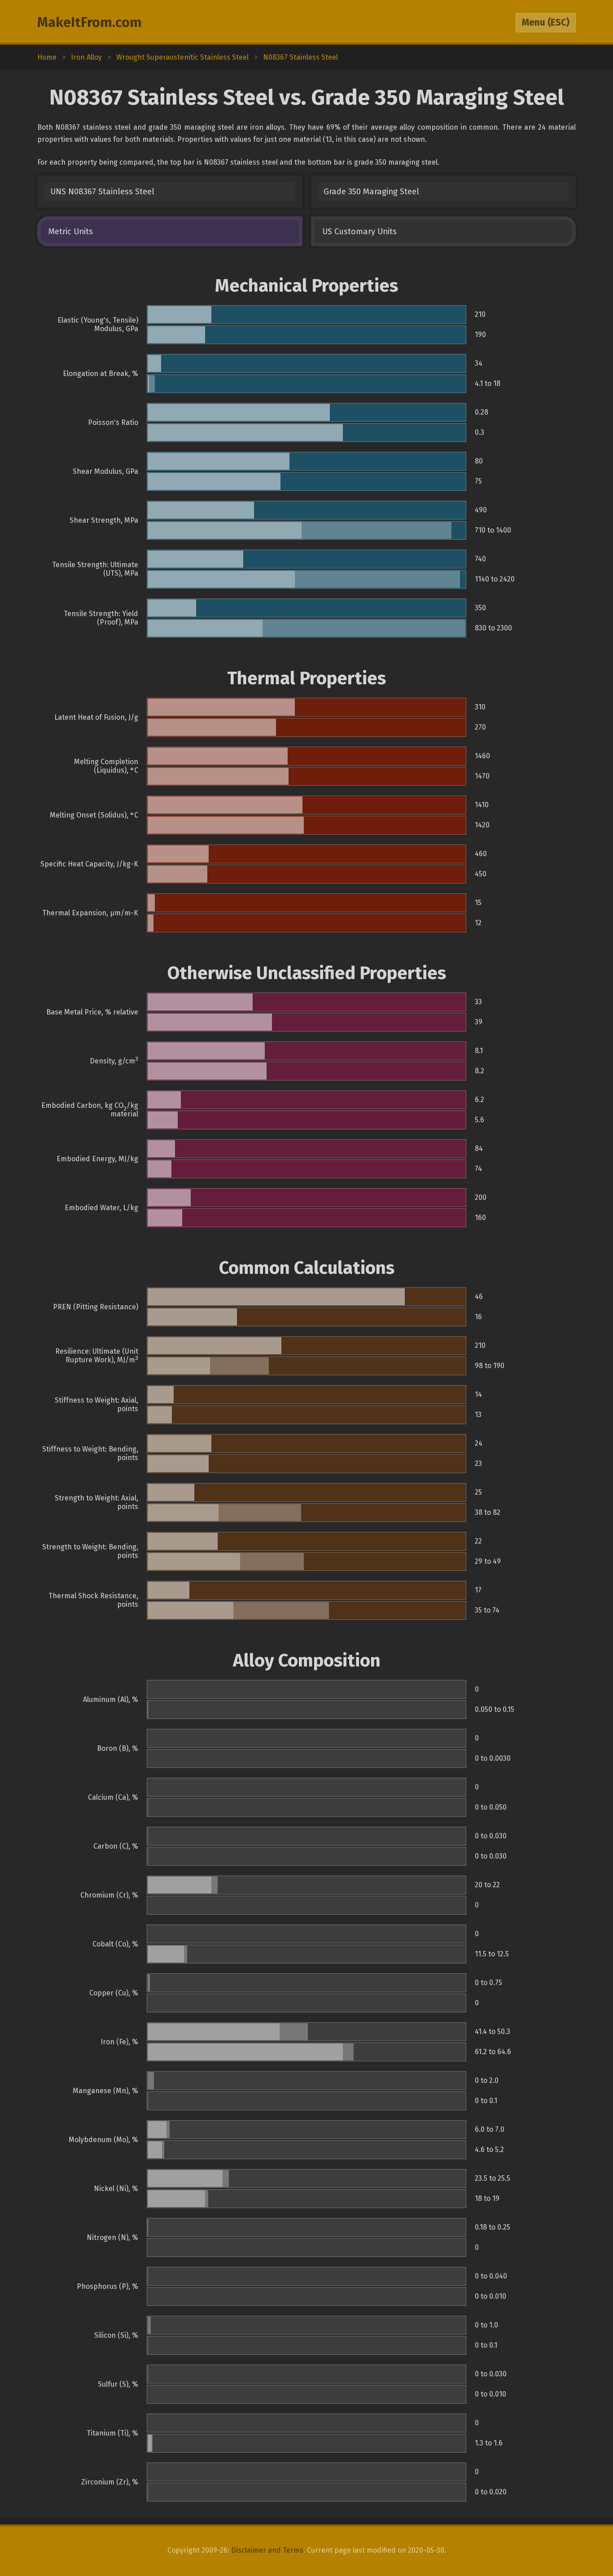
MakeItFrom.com (90, 22)
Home (47, 57)
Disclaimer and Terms (267, 2550)
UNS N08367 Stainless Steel (102, 192)
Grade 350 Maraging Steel (371, 192)
